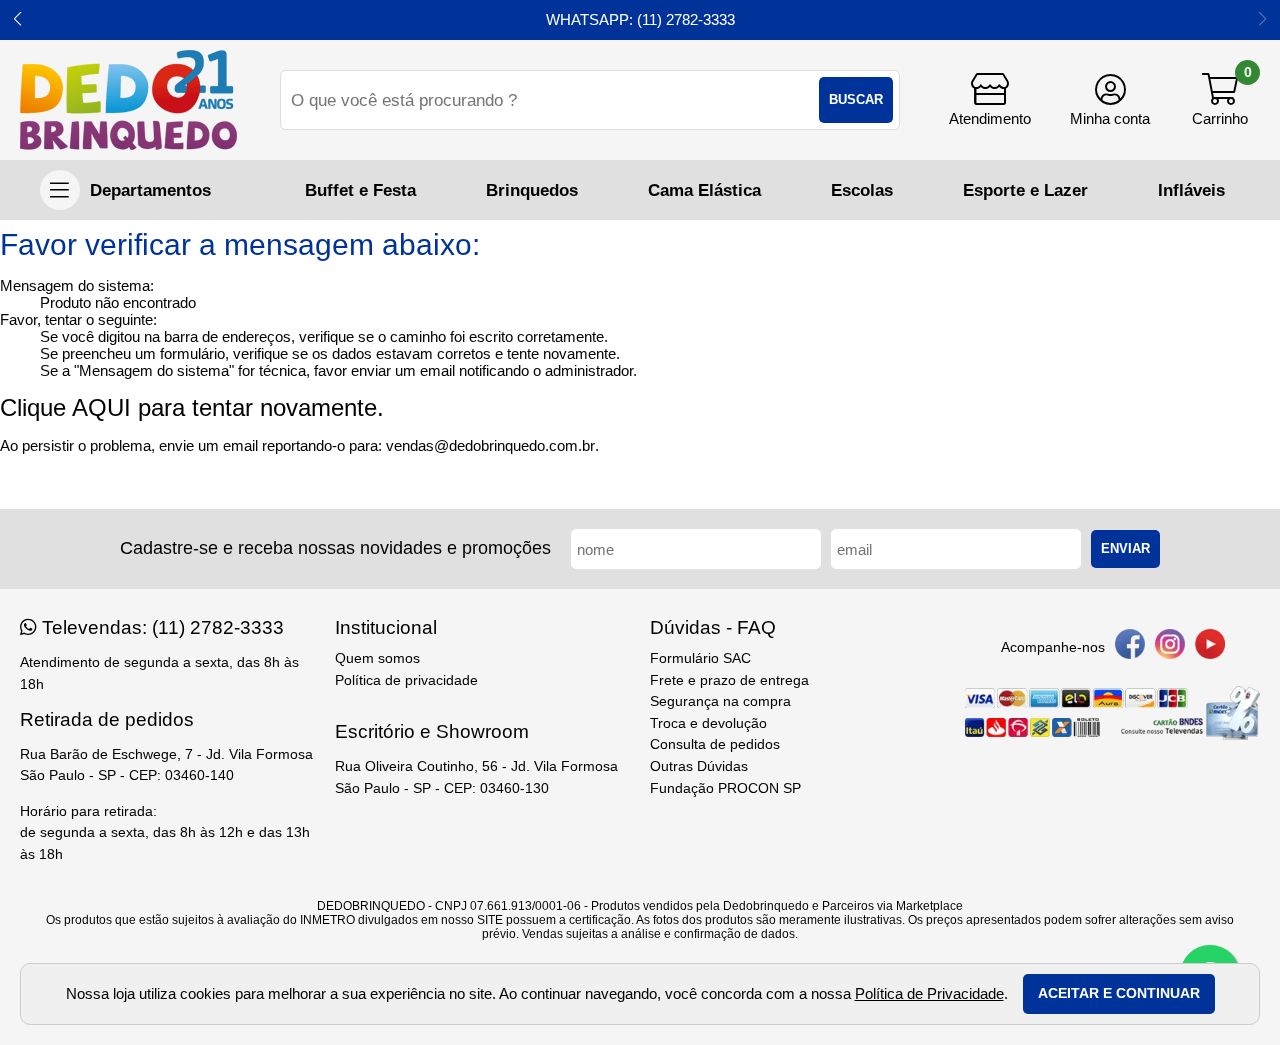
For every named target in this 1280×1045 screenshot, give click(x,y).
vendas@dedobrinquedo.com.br (490, 445)
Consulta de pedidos (715, 744)
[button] (17, 20)
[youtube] (1210, 647)
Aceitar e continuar (1119, 993)
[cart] (1220, 100)
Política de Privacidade (929, 993)
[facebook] (1130, 647)
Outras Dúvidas (699, 766)
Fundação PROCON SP (725, 788)
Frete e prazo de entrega (729, 680)
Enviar (1125, 548)
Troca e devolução (708, 723)
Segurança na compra (720, 701)
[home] (128, 100)
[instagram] (1170, 647)
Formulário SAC (700, 658)
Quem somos (377, 658)
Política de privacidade (406, 680)
